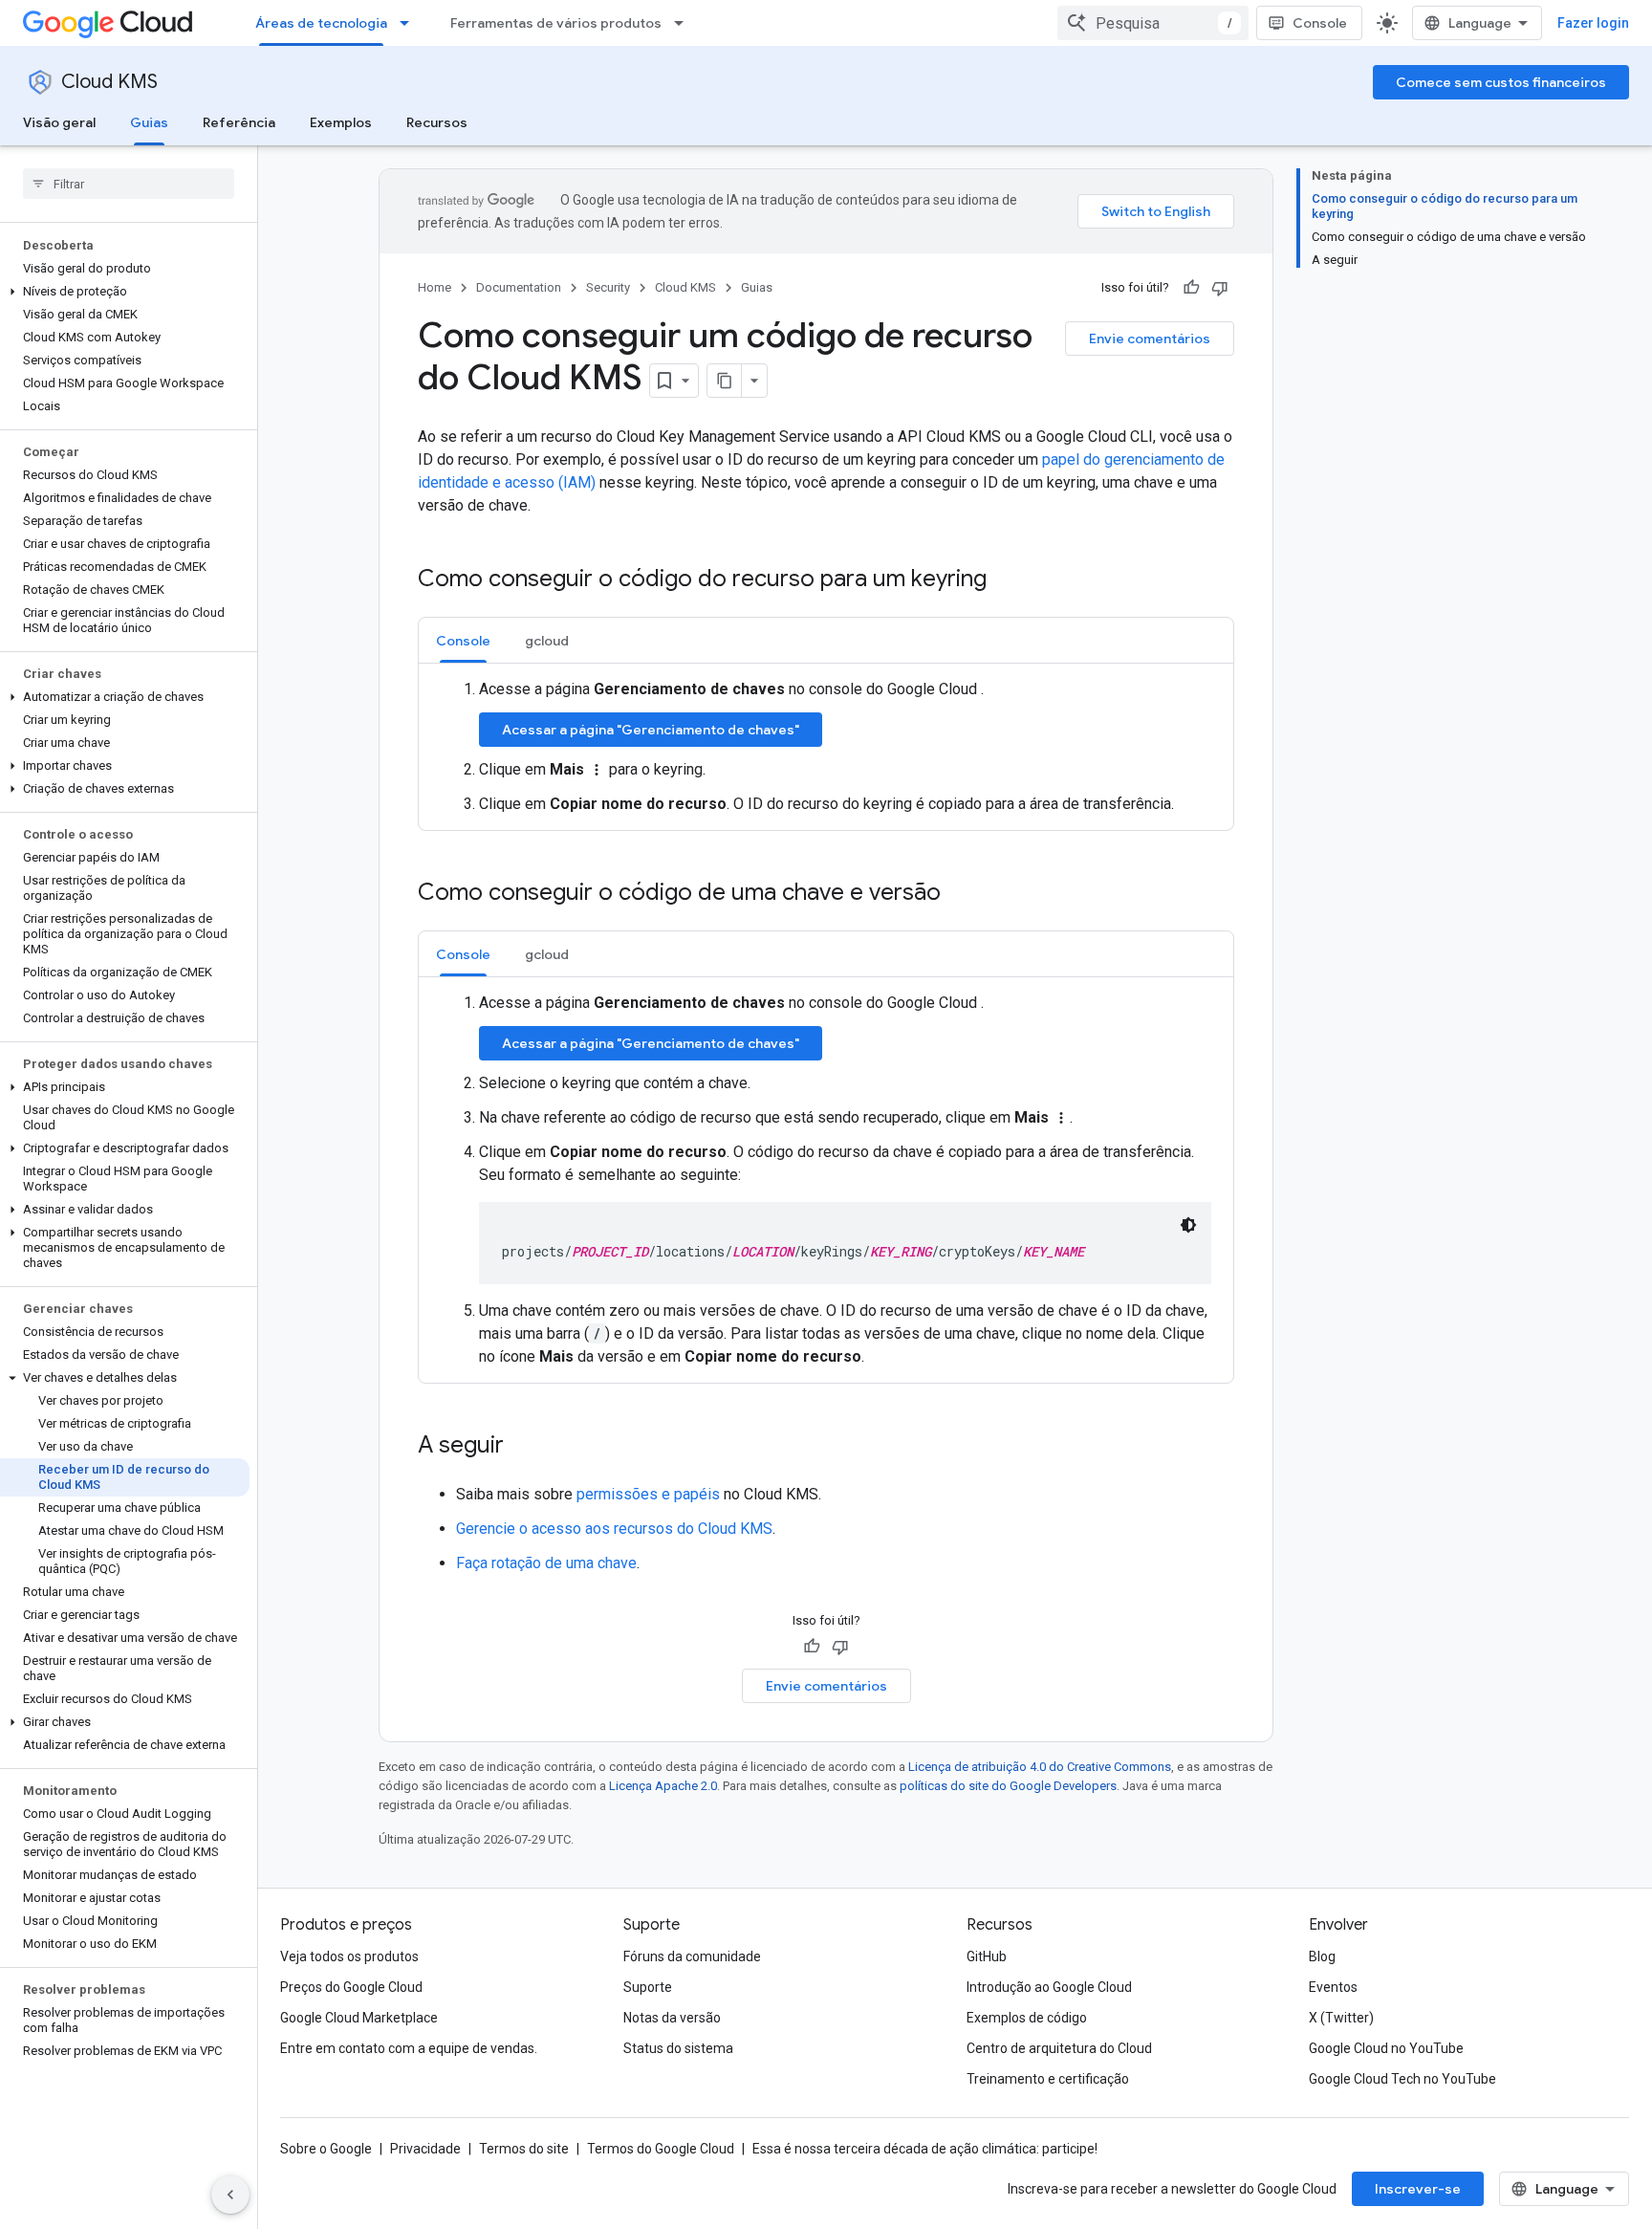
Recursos (437, 122)
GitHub (987, 1956)
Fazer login (1593, 23)
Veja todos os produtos (349, 1956)
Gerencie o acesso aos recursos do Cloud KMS (614, 1529)
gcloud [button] (547, 641)
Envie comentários (1150, 339)
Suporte (648, 1987)
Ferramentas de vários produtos (556, 23)
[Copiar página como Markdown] (725, 381)
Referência (239, 122)
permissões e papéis (648, 1494)
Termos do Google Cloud (661, 2149)
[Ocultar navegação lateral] (230, 2195)
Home (435, 287)
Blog (1322, 1956)
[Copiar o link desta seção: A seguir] (523, 1447)
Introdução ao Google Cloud (1049, 1987)
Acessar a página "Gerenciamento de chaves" (651, 730)
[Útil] (1191, 288)
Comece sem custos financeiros (1501, 82)
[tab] (463, 640)
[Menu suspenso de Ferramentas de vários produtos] (685, 23)
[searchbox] (129, 184)
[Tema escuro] (1188, 1225)
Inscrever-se (1418, 2189)
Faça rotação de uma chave (546, 1563)
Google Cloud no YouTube (1386, 2048)
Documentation (519, 287)
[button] (125, 292)
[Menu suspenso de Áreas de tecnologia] (410, 23)
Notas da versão (672, 2018)
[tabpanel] (826, 747)
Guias (149, 122)
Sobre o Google (326, 2149)
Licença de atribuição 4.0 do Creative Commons (1040, 1767)
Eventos (1333, 1987)
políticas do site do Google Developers (1008, 1786)
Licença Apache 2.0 (663, 1786)
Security (608, 287)
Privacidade (425, 2149)
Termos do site (524, 2149)
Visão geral (59, 122)
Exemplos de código (1027, 2018)
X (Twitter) (1341, 2018)
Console (1320, 23)
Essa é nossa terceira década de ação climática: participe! (925, 2149)
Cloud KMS (109, 82)
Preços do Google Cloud (351, 1987)
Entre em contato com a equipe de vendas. (409, 2048)
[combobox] (1153, 23)
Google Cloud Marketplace (359, 2018)
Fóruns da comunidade (692, 1956)
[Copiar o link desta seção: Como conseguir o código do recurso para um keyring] (1006, 580)
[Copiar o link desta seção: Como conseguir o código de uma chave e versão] (960, 894)
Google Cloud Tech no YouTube (1402, 2079)
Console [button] (463, 641)
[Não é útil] (1220, 288)
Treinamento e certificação (1048, 2079)
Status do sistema (678, 2048)
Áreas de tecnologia (321, 23)
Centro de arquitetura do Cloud (1059, 2048)
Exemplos (341, 122)
